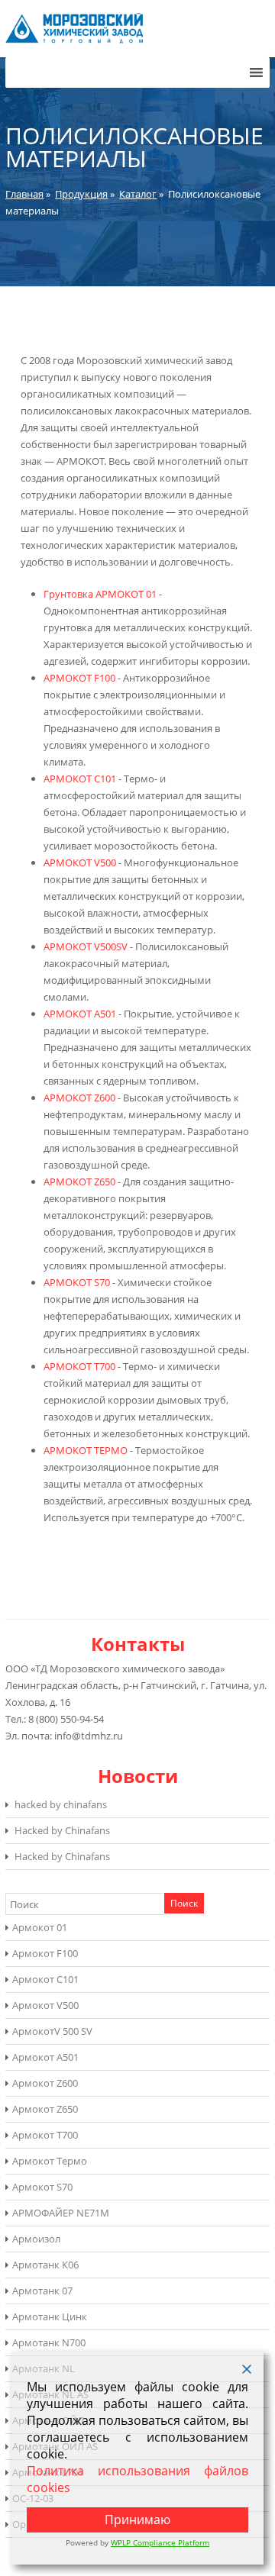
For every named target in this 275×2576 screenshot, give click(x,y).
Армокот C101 (45, 1979)
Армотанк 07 (42, 2291)
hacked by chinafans (61, 1804)
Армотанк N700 (49, 2342)
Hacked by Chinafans (62, 1830)
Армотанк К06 (45, 2265)
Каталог (138, 194)
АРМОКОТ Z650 (79, 1182)
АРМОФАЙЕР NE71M (61, 2213)
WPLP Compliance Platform (160, 2542)
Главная (24, 194)
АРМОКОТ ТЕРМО (86, 1450)
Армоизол (36, 2239)
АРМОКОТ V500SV (86, 946)
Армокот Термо (50, 2161)
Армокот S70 (42, 2187)
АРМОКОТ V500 (80, 862)
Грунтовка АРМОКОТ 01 (100, 594)
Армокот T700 (45, 2135)
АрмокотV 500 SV (52, 2031)
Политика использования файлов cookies (137, 2479)
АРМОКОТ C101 (80, 779)
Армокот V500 (45, 2005)
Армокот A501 (45, 2057)
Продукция (81, 194)
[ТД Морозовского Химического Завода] (74, 40)
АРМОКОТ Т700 (79, 1366)
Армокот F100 (45, 1953)
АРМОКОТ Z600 (79, 1098)
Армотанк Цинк (50, 2316)
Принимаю (137, 2520)
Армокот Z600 (45, 2083)
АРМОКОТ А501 (80, 1014)
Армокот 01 (40, 1927)
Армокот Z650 (45, 2109)
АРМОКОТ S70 (77, 1282)
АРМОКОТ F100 (79, 678)
